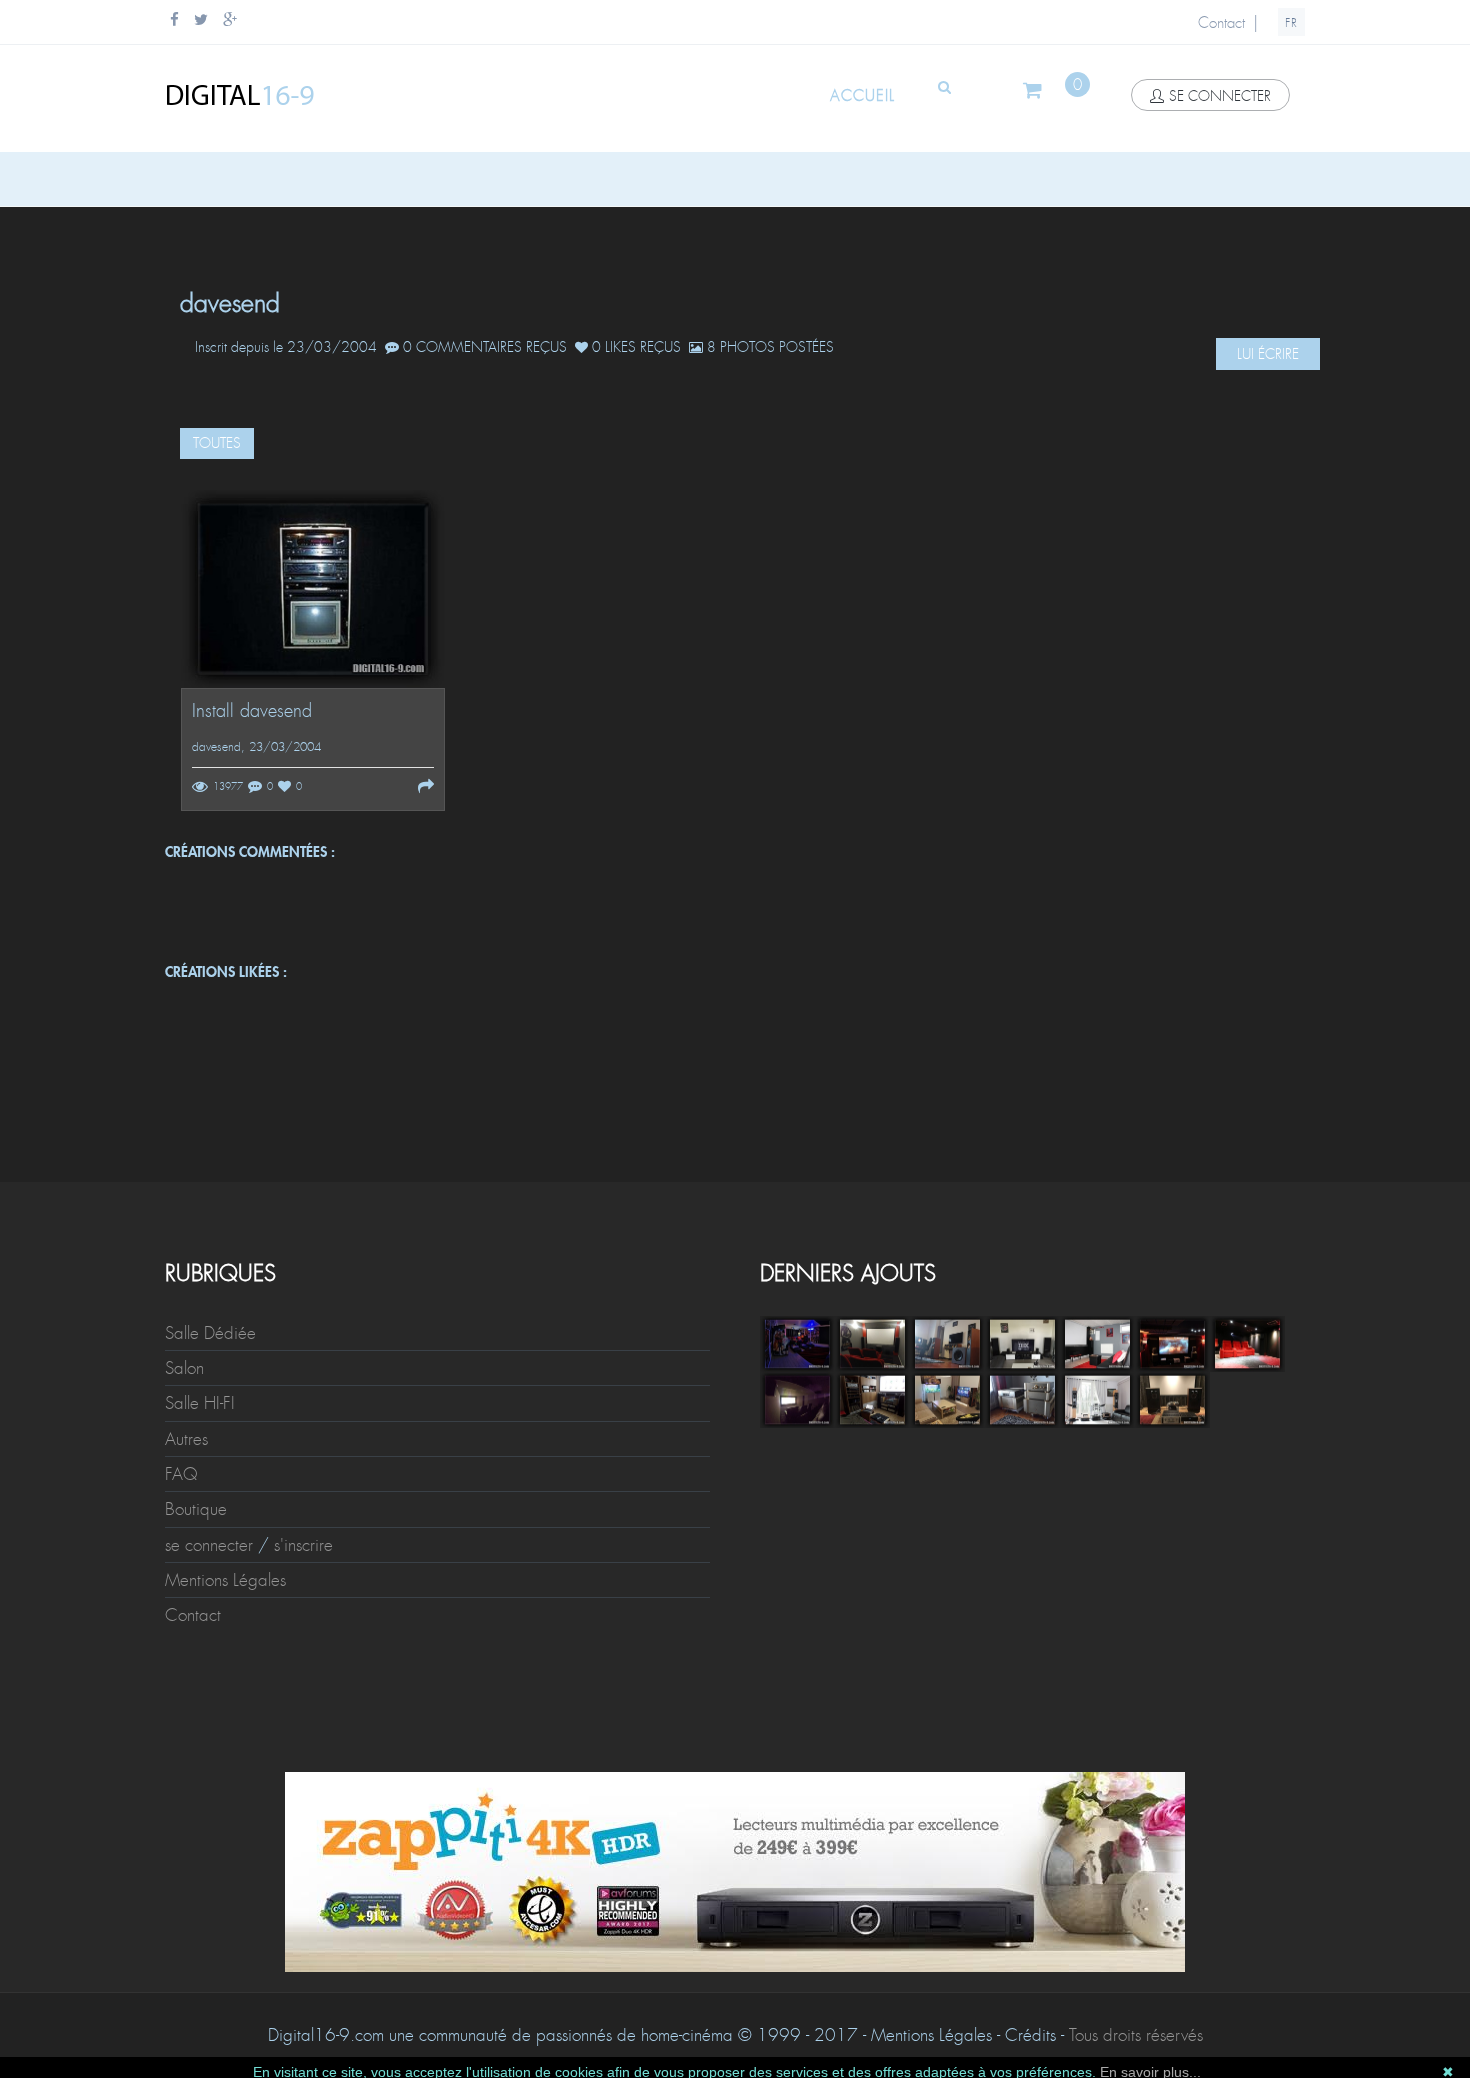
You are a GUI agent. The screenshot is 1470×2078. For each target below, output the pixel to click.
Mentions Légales (225, 1580)
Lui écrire (1268, 354)
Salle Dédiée (210, 1333)
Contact (1221, 23)
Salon (184, 1368)
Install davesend (252, 711)
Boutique (196, 1509)
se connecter (1220, 96)
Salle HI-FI (200, 1403)
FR (1291, 23)
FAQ (181, 1474)
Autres (186, 1439)
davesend (216, 747)
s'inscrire (303, 1545)
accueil (862, 96)
